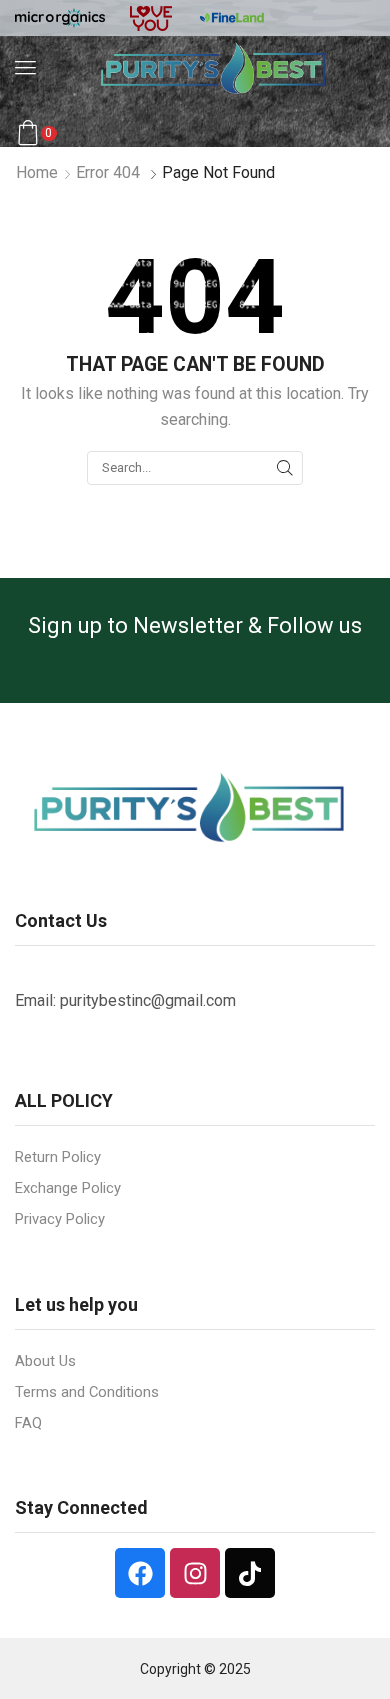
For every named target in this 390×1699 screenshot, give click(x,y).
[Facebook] (140, 1573)
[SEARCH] (285, 468)
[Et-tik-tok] (250, 1573)
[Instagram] (195, 1573)
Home (37, 172)
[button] (25, 67)
